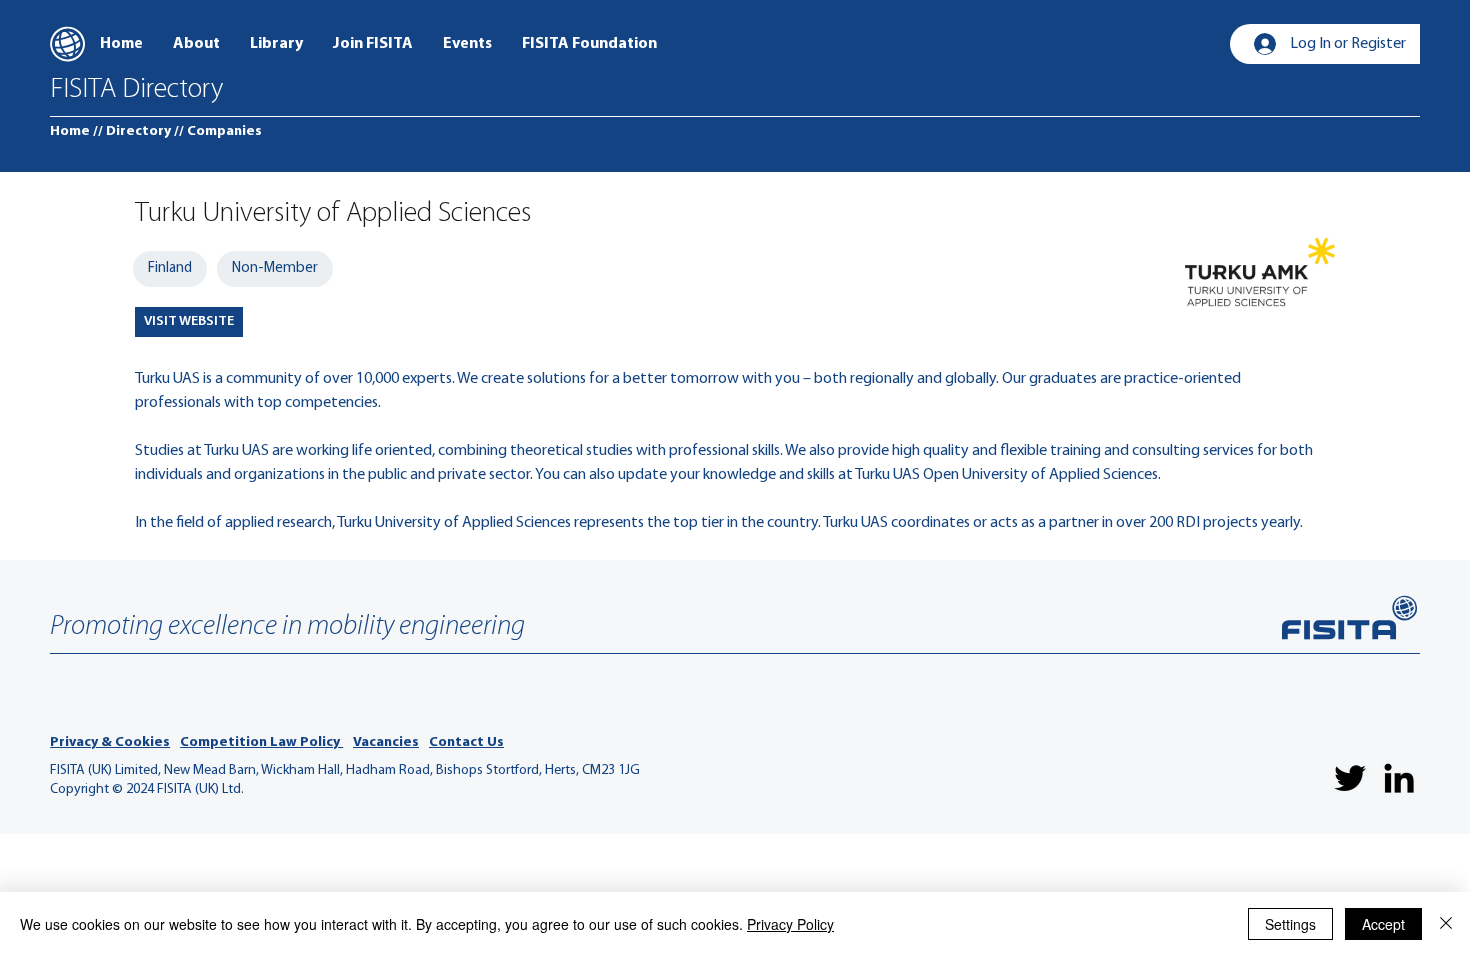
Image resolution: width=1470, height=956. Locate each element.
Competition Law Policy (261, 742)
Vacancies (386, 742)
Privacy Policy (790, 924)
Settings (1290, 924)
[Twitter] (1350, 778)
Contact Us (466, 742)
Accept (1383, 924)
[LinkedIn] (1399, 778)
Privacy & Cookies (110, 742)
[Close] (1446, 924)
